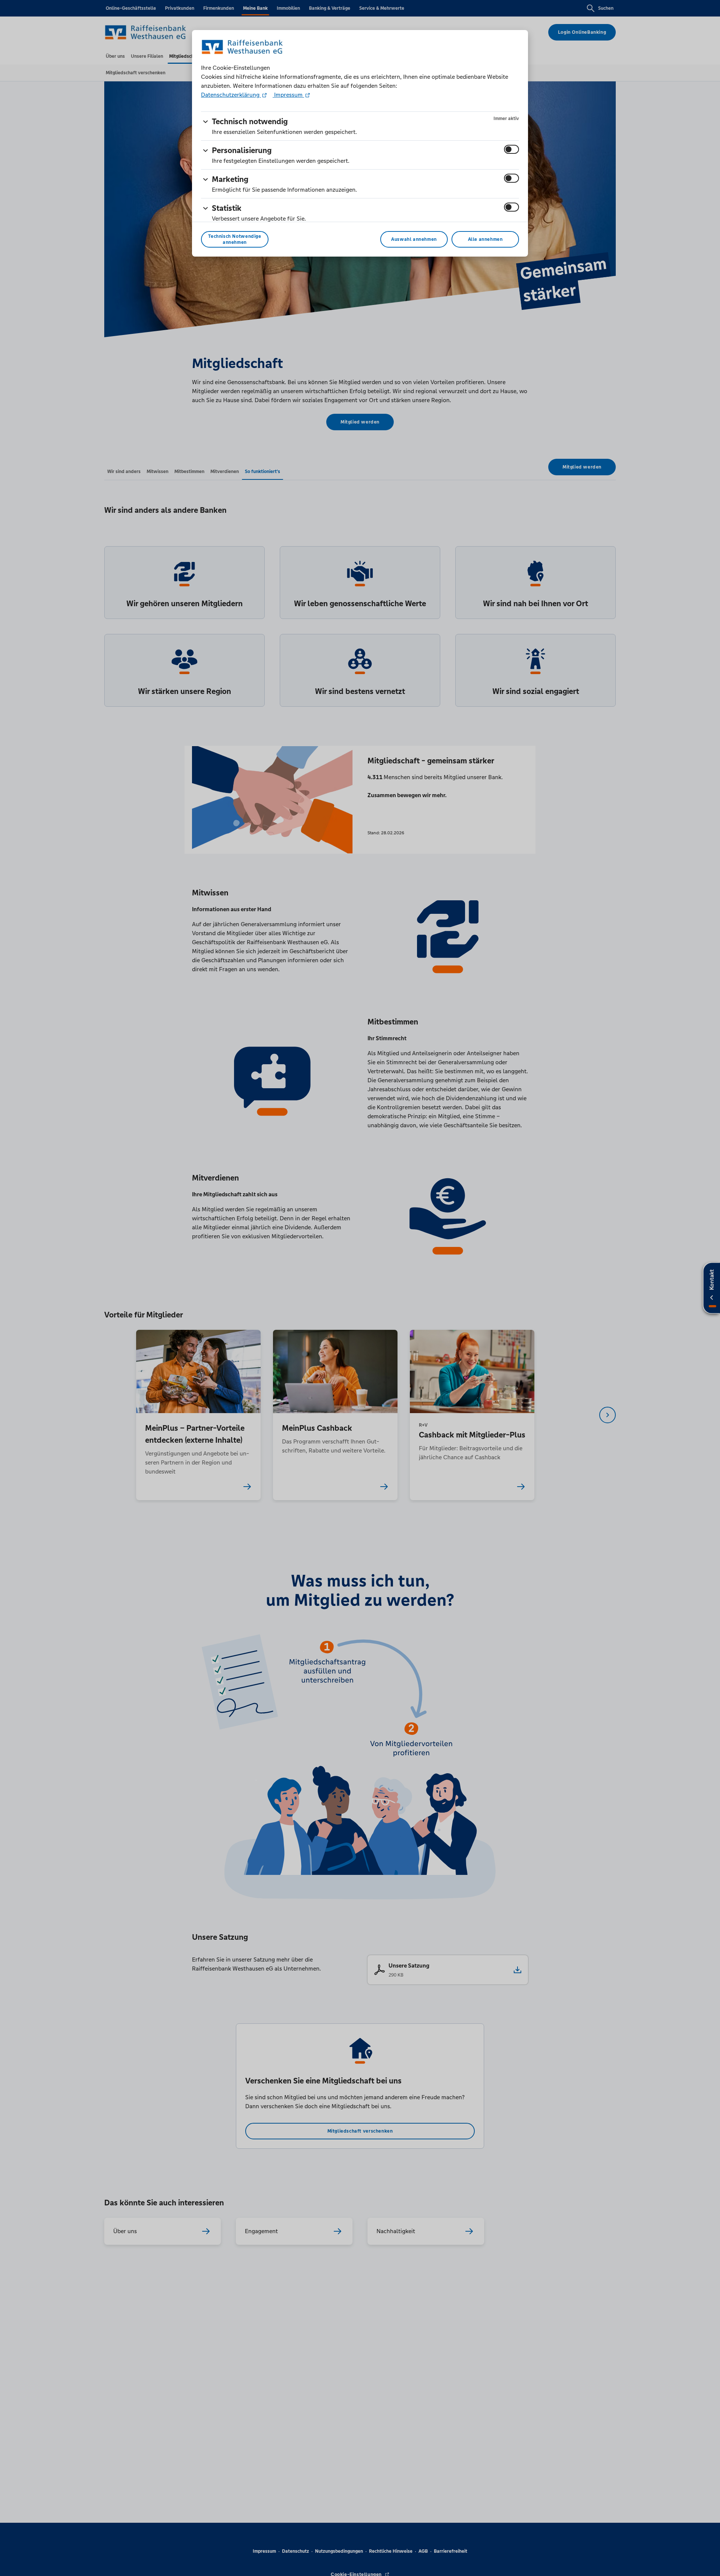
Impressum (288, 95)
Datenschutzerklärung (231, 95)
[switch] (511, 149)
